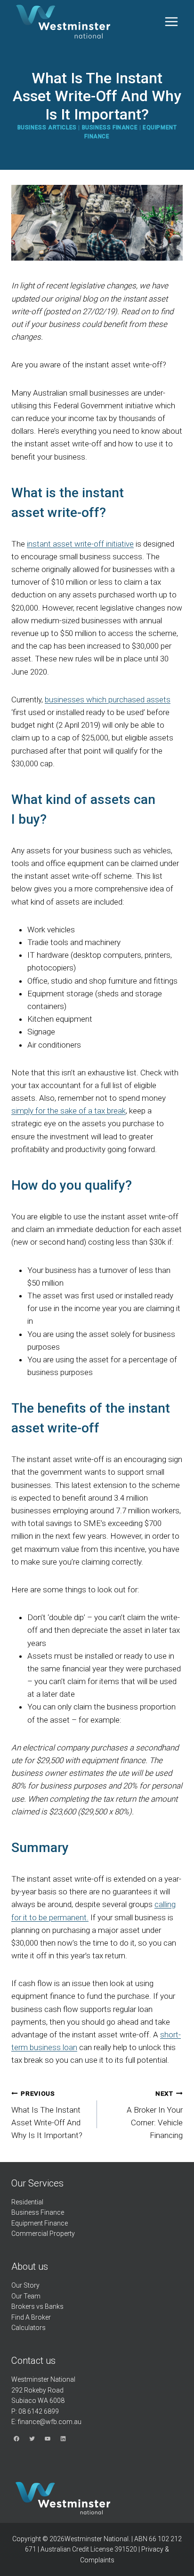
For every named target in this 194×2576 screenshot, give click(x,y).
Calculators (28, 2328)
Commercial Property (43, 2234)
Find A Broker (31, 2317)
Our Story (25, 2285)
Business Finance (110, 127)
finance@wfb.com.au (50, 2422)
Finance (52, 2212)
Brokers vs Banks (37, 2306)
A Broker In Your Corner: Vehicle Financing (155, 2115)
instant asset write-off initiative (80, 544)
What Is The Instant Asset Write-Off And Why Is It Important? (47, 2115)
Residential (27, 2202)
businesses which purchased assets (108, 700)
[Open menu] (171, 22)
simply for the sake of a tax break (69, 1111)
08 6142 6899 (39, 2411)
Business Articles (47, 127)
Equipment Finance (40, 2223)
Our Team (26, 2296)
